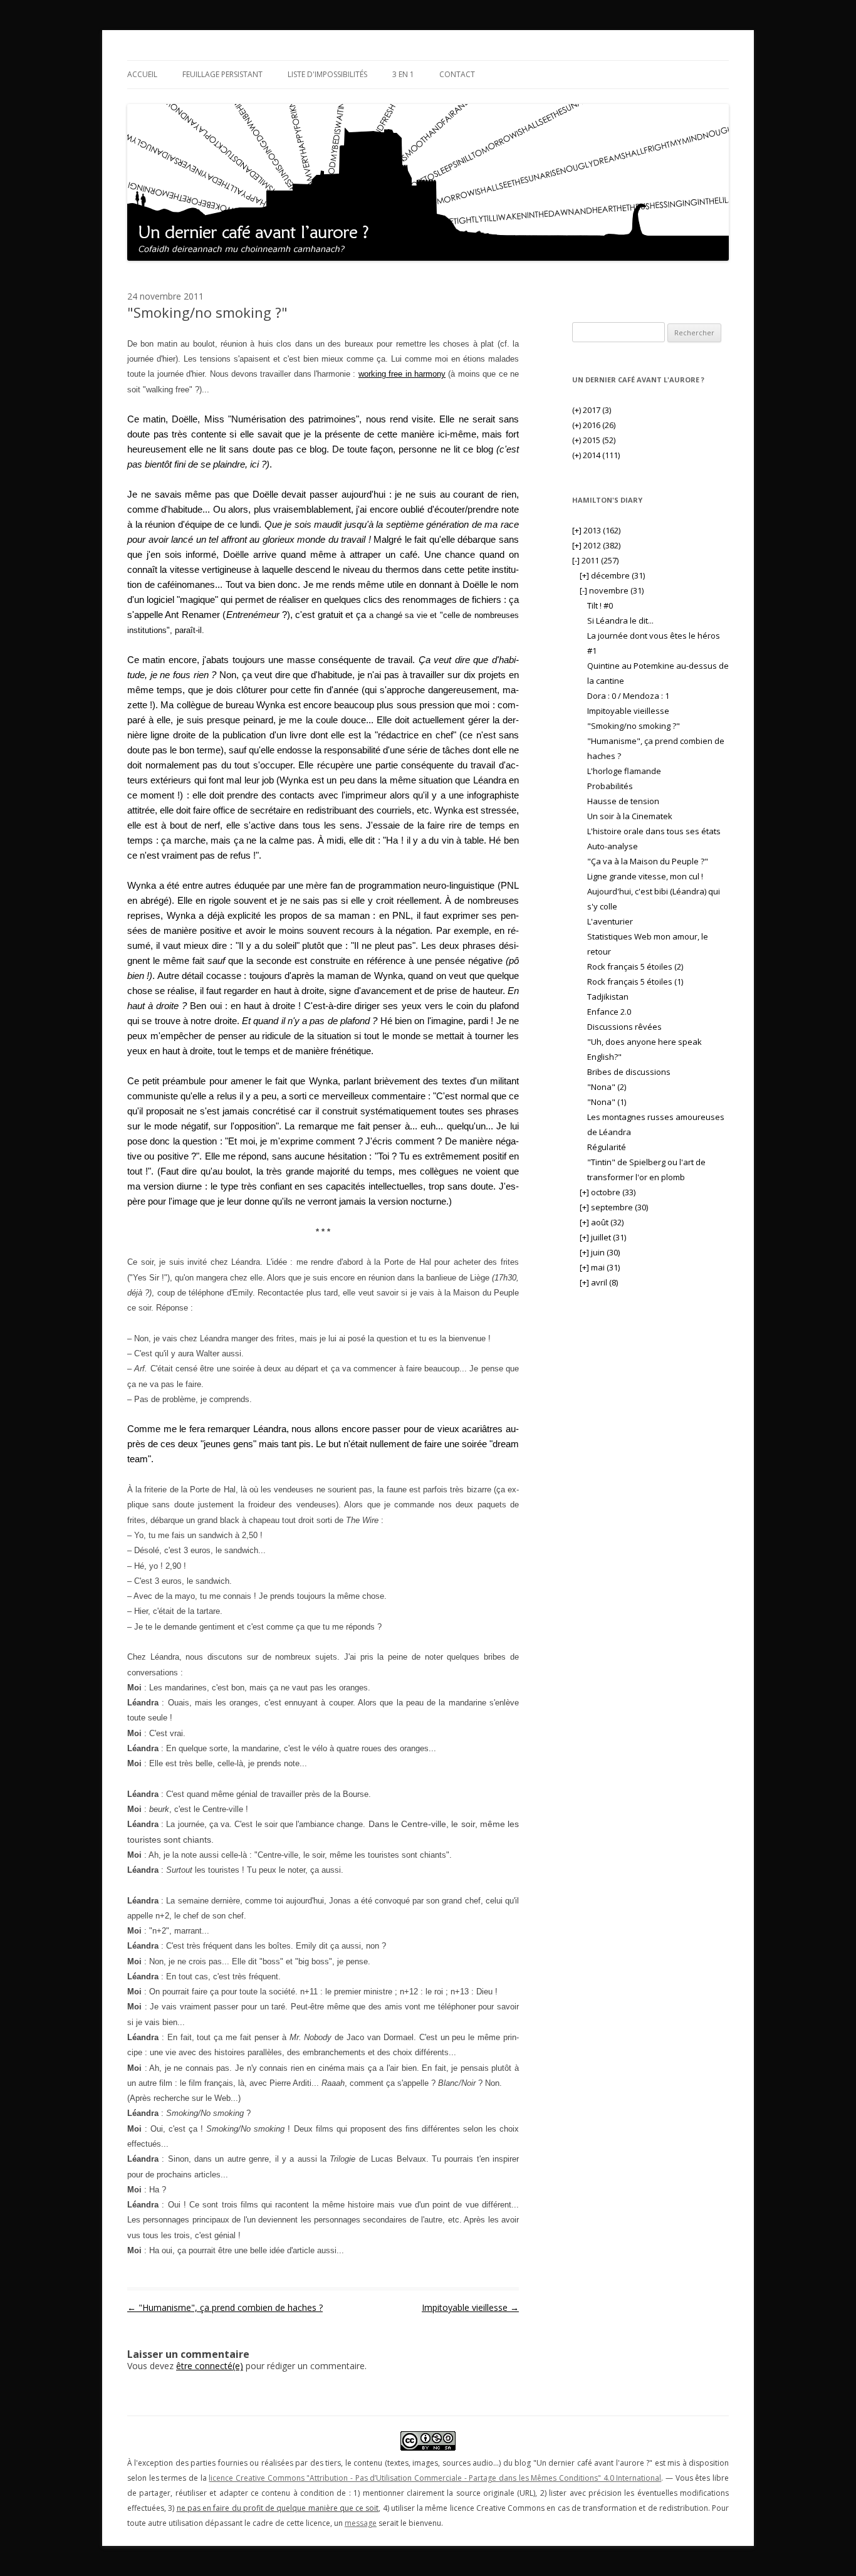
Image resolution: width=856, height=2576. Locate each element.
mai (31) (600, 1267)
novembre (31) (612, 590)
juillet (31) (603, 1237)
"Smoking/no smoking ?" (634, 726)
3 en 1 (403, 74)
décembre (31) (612, 575)
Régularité (607, 1147)
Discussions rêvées (624, 1027)
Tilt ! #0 (600, 605)
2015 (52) (594, 440)
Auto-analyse (613, 846)
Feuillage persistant (222, 74)
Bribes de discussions (629, 1072)
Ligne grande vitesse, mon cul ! (645, 876)
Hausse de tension (623, 801)
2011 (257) (595, 560)
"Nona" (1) (607, 1102)
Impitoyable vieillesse (470, 2307)
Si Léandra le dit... (620, 620)
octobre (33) (608, 1192)
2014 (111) (596, 455)
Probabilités (610, 786)
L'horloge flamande (624, 771)
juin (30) (600, 1252)
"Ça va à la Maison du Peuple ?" (648, 861)
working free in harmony (402, 374)
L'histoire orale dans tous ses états (654, 831)
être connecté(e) (210, 2366)
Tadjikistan (608, 997)
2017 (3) (592, 410)
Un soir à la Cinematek (630, 816)
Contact (457, 74)
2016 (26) (594, 425)
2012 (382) (596, 545)
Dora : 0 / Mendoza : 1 (628, 696)
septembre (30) (614, 1207)
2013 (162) (596, 530)
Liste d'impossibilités (327, 74)
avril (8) (599, 1282)
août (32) (602, 1222)
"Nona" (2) (607, 1087)
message (361, 2523)
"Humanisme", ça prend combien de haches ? (225, 2307)
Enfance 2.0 (609, 1012)
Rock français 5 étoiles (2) (635, 966)
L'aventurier (610, 921)
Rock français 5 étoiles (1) (635, 982)
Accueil (142, 74)
